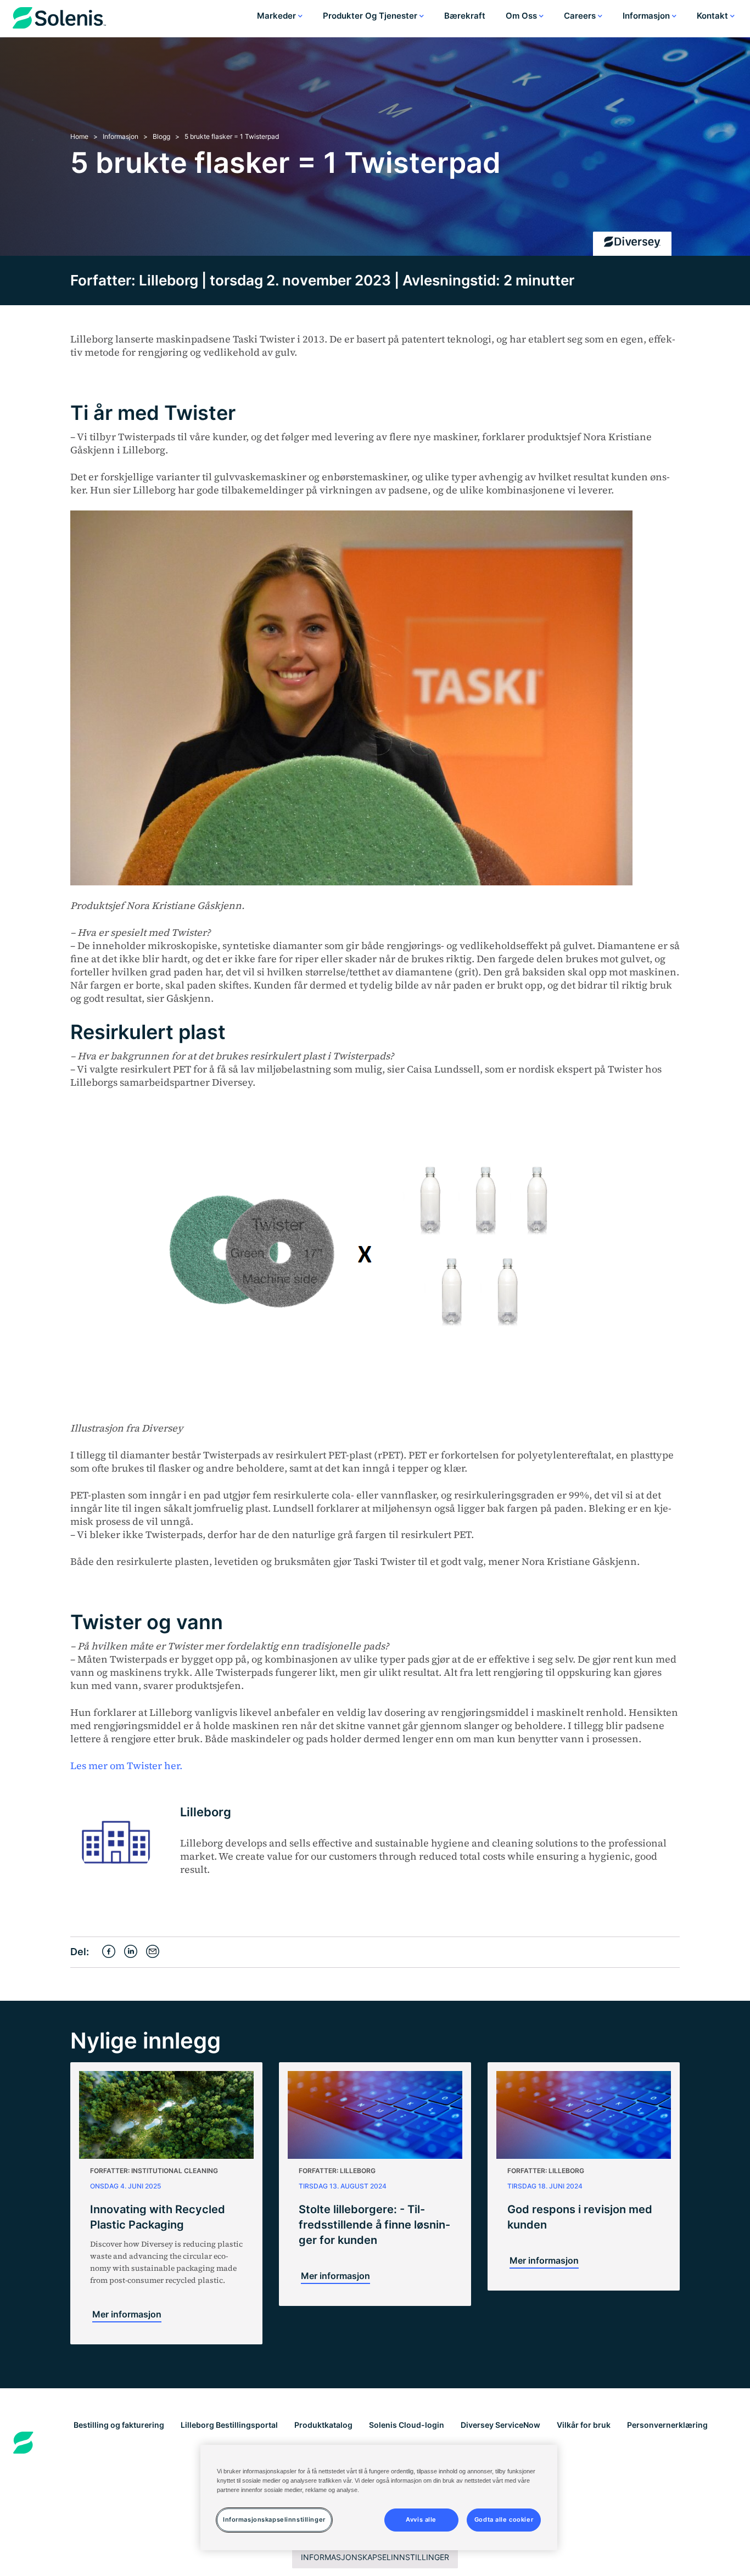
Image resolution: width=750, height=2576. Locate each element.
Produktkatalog (323, 2425)
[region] (379, 2498)
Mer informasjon (127, 2314)
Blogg (161, 136)
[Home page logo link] (59, 20)
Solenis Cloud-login (407, 2425)
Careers (581, 16)
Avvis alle (421, 2519)
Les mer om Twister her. (126, 1766)
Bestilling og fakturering (119, 2425)
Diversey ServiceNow (500, 2425)
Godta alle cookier (504, 2519)
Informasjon (647, 16)
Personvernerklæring (667, 2425)
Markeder (278, 16)
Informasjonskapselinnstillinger (375, 2557)
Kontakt (713, 16)
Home (79, 136)
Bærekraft (465, 16)
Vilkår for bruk (584, 2425)
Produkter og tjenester (371, 16)
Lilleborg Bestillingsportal (229, 2425)
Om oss (522, 16)
